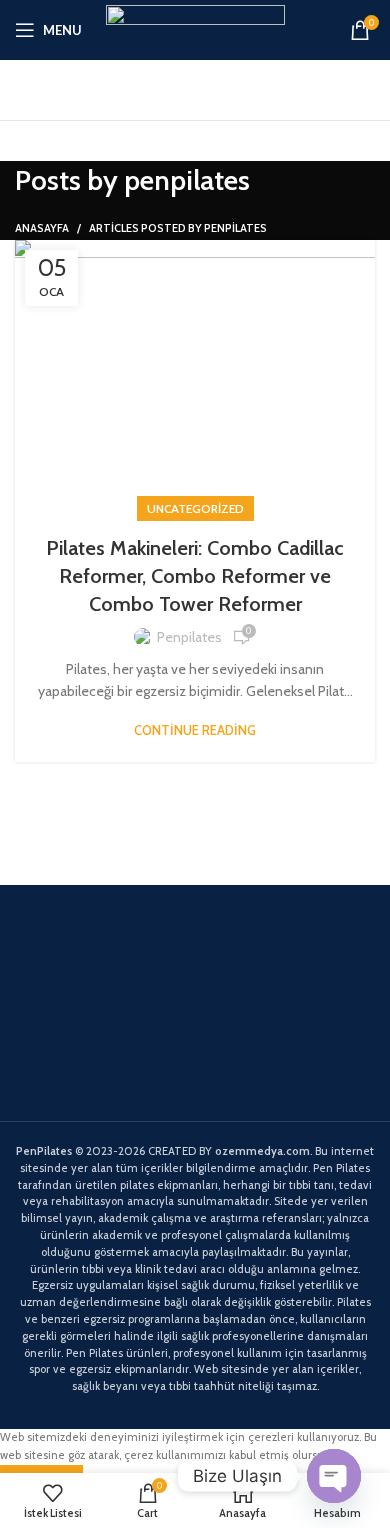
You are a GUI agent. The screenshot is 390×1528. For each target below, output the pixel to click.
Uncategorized (195, 508)
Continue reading (195, 730)
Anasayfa (42, 228)
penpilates (187, 180)
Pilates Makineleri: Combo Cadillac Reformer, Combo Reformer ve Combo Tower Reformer (195, 576)
